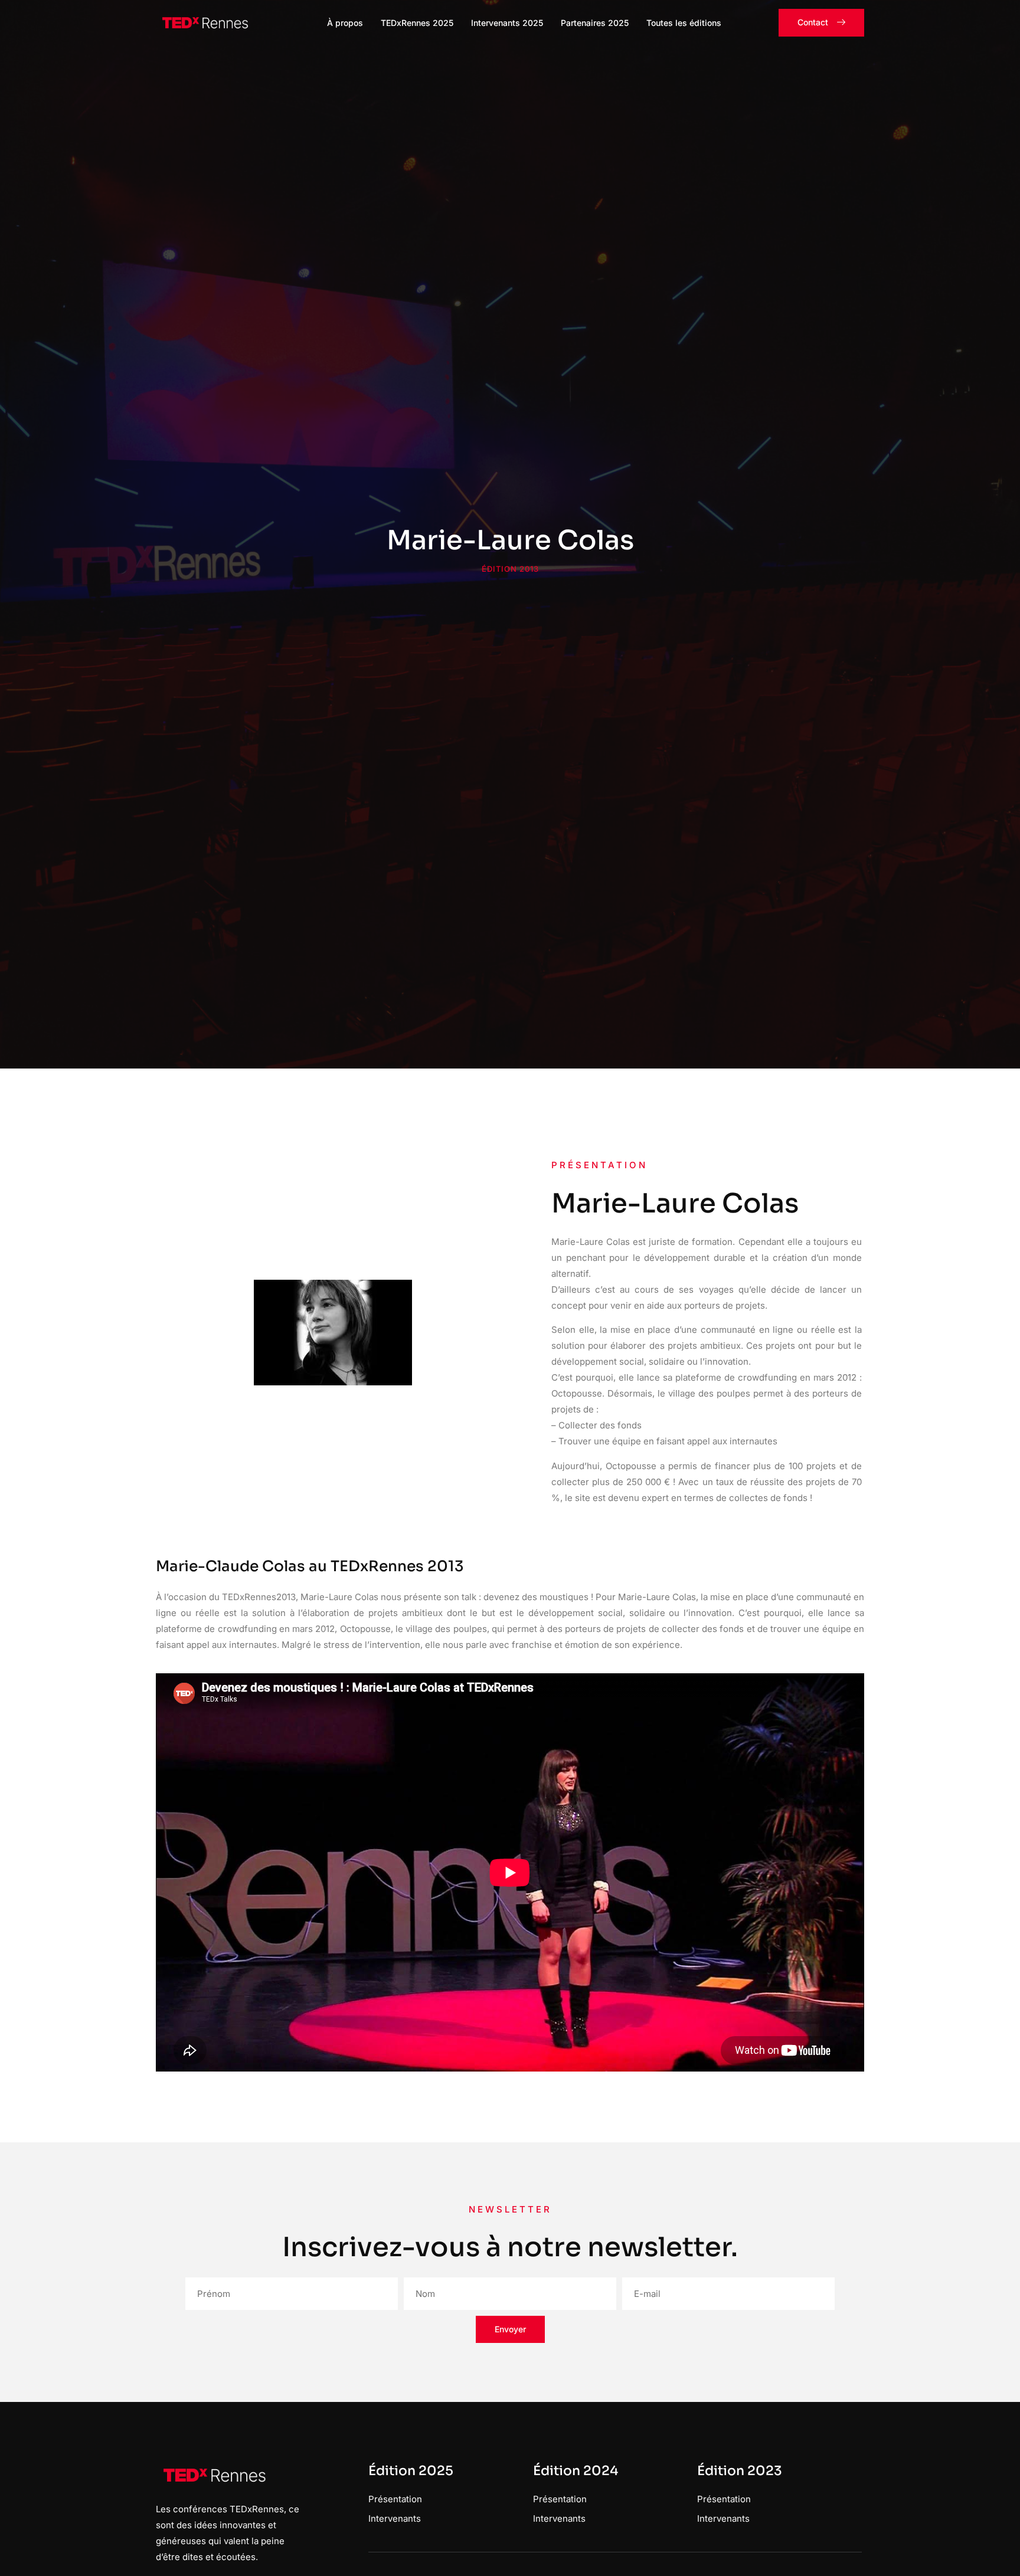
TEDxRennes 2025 (417, 23)
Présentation (395, 2499)
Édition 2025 (411, 2471)
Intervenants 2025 (507, 23)
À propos (345, 23)
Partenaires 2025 (595, 23)
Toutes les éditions (684, 23)
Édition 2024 (576, 2471)
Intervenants (395, 2518)
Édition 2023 (740, 2471)
